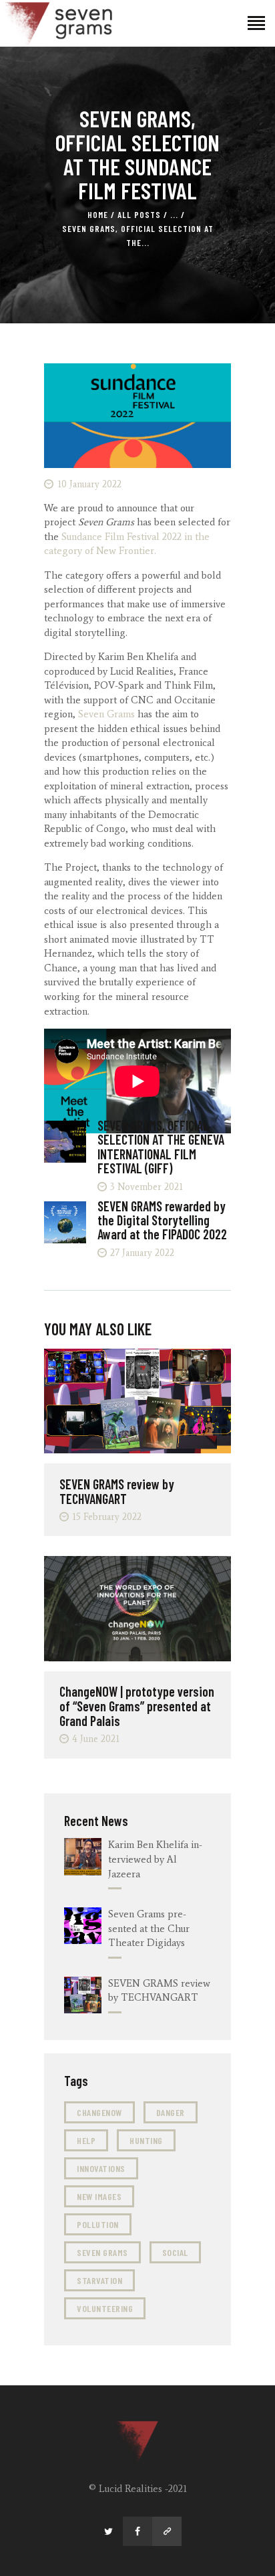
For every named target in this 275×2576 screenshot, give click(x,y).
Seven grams (102, 2252)
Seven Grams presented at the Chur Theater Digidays (149, 1929)
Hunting (146, 2140)
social (175, 2252)
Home (98, 215)
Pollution (98, 2224)
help (86, 2140)
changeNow (99, 2112)
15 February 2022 (107, 1517)
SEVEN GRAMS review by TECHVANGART (117, 1491)
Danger (171, 2112)
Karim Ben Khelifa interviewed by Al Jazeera (155, 1859)
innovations (101, 2168)
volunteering (105, 2308)
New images (99, 2196)
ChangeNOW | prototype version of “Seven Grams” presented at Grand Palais (137, 1706)
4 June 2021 (96, 1739)
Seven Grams (106, 714)
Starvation (99, 2280)
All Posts (139, 215)
